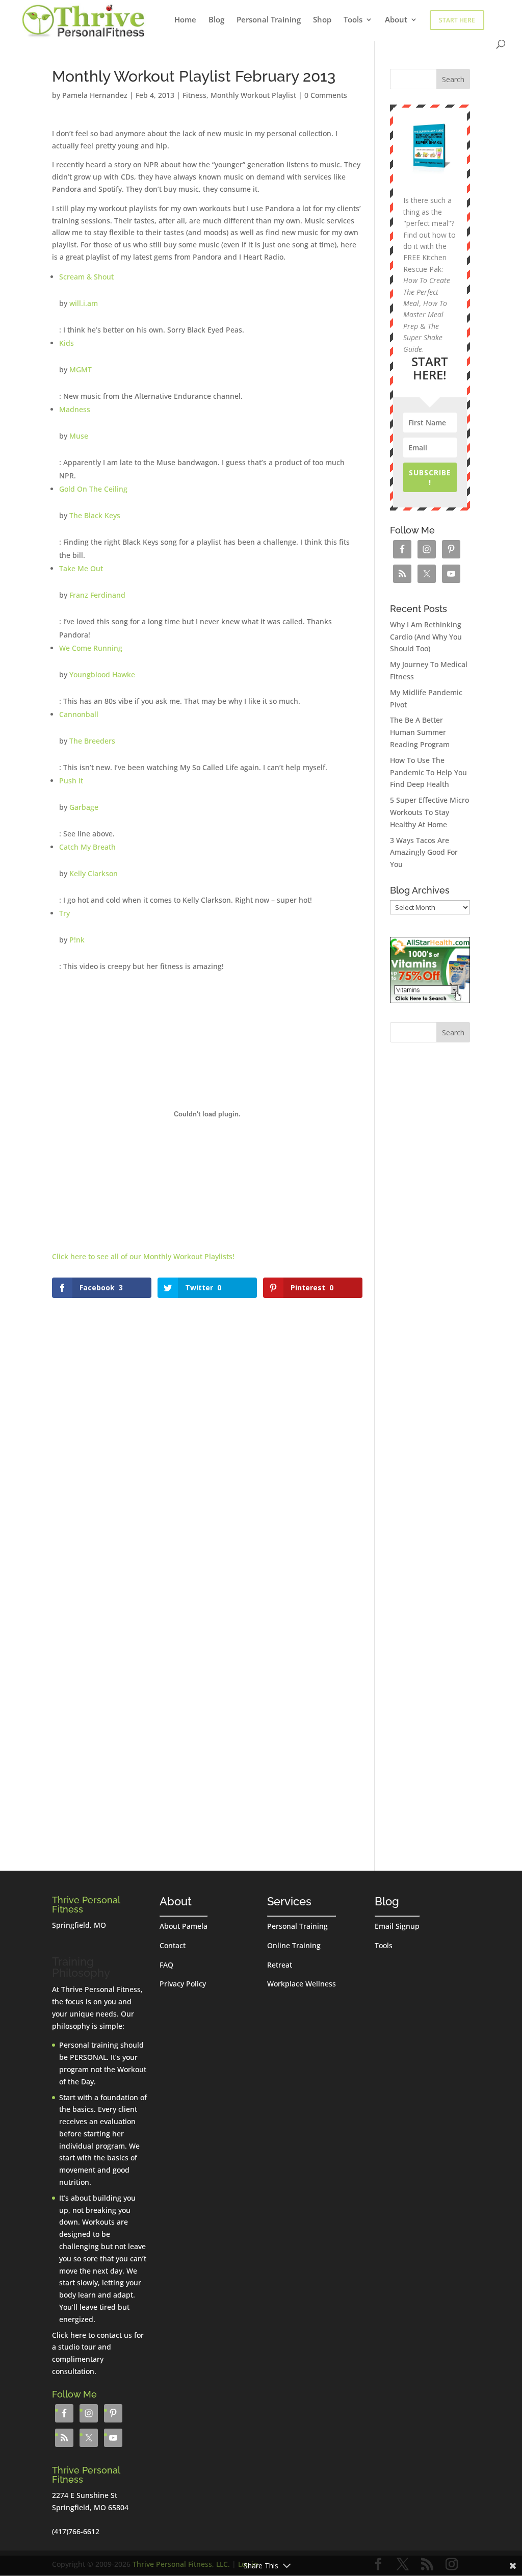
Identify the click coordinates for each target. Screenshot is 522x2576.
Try (64, 913)
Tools (353, 20)
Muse (79, 436)
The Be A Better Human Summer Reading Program (420, 732)
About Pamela (184, 1926)
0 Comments (326, 95)
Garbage (84, 807)
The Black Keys (95, 515)
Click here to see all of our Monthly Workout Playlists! (143, 1256)
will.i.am (84, 303)
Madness (75, 409)
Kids (67, 343)
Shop (322, 20)
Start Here (457, 20)
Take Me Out (81, 568)
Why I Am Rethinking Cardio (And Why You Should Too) (426, 637)
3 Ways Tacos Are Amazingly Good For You (424, 852)
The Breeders (92, 741)
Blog (216, 20)
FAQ (166, 1965)
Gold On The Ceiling (93, 489)
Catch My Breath (87, 847)
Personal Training (269, 20)
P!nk (77, 940)
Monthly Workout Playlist (253, 95)
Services (289, 1901)
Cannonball (79, 714)
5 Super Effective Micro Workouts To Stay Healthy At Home (429, 812)
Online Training (294, 1945)
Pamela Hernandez (95, 95)
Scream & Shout (86, 277)
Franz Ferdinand (97, 595)
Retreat (280, 1965)
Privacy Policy (183, 1984)
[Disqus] (207, 1429)
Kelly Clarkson (94, 873)
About (396, 20)
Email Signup (397, 1926)
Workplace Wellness (302, 1984)
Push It (71, 781)
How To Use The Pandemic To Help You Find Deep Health (428, 772)
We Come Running (91, 648)
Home (185, 20)
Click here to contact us (92, 2335)
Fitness (194, 95)
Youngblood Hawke (102, 674)
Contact (173, 1945)
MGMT (81, 369)
